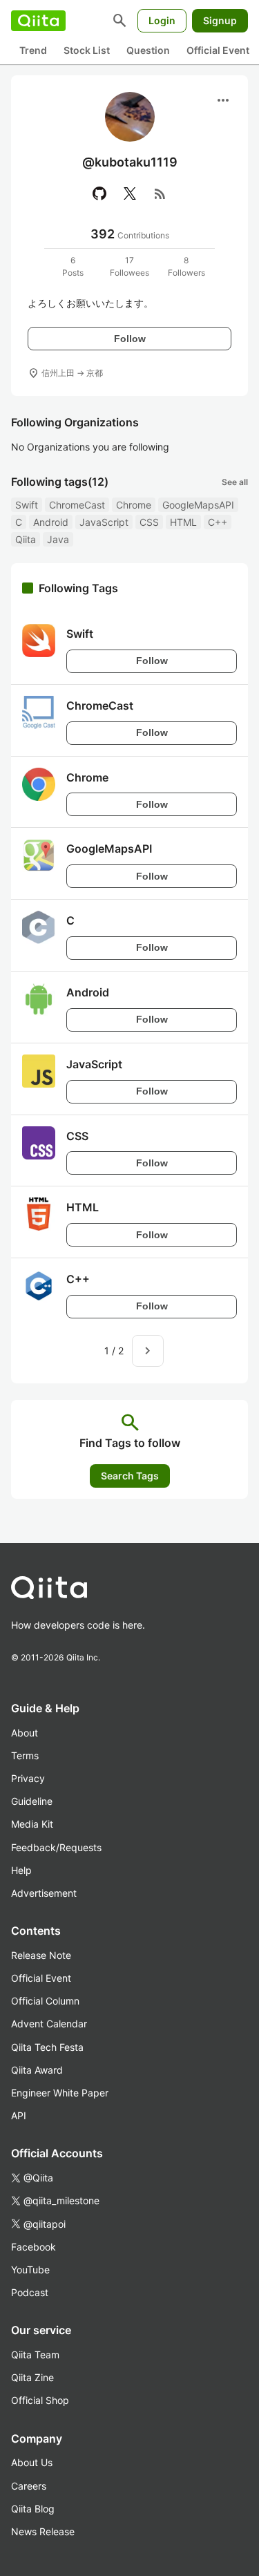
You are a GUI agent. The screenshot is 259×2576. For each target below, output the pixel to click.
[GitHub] (99, 193)
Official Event (218, 50)
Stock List (87, 50)
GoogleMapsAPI (198, 505)
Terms (25, 1755)
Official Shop (40, 2400)
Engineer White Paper (60, 2093)
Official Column (45, 2001)
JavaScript (104, 522)
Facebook (33, 2247)
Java (58, 539)
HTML (183, 522)
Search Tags (130, 1476)
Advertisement (44, 1893)
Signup (220, 20)
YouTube (30, 2270)
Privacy (28, 1778)
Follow (130, 339)
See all (235, 482)
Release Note (41, 1955)
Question (148, 50)
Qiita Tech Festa (47, 2047)
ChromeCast (77, 505)
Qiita (26, 539)
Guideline (32, 1801)
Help (21, 1870)
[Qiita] (38, 21)
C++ (218, 522)
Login (162, 20)
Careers (29, 2486)
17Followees (129, 266)
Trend (33, 50)
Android (51, 522)
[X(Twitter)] (130, 193)
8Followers (186, 266)
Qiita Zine (32, 2377)
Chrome (134, 505)
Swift (27, 505)
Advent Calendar (49, 2024)
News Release (43, 2531)
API (19, 2115)
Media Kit (32, 1824)
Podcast (30, 2292)
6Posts (73, 266)
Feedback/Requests (56, 1847)
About (25, 1733)
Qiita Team (35, 2355)
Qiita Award (37, 2070)
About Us (32, 2462)
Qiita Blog (33, 2509)
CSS (149, 522)
